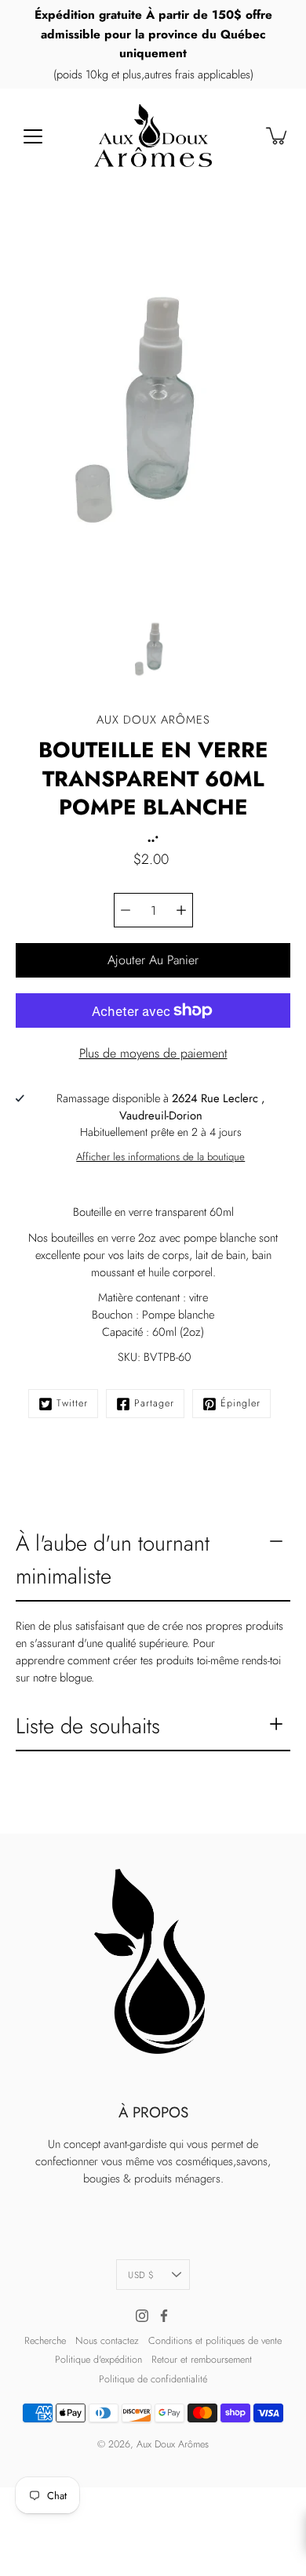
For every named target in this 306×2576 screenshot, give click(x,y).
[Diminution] (126, 910)
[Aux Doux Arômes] (153, 136)
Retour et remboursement (202, 2360)
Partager (154, 1403)
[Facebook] (164, 2316)
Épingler (240, 1403)
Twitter (72, 1403)
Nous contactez (107, 2341)
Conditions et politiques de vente (215, 2341)
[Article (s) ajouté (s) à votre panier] (278, 136)
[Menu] (33, 136)
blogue (75, 1678)
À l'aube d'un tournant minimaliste (113, 1559)
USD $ (141, 2275)
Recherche (45, 2341)
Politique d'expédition (98, 2360)
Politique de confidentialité (153, 2379)
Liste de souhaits (88, 1726)
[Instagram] (142, 2316)
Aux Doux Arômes (173, 2444)
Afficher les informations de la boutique (160, 1157)
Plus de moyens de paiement (153, 1053)
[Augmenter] (181, 910)
